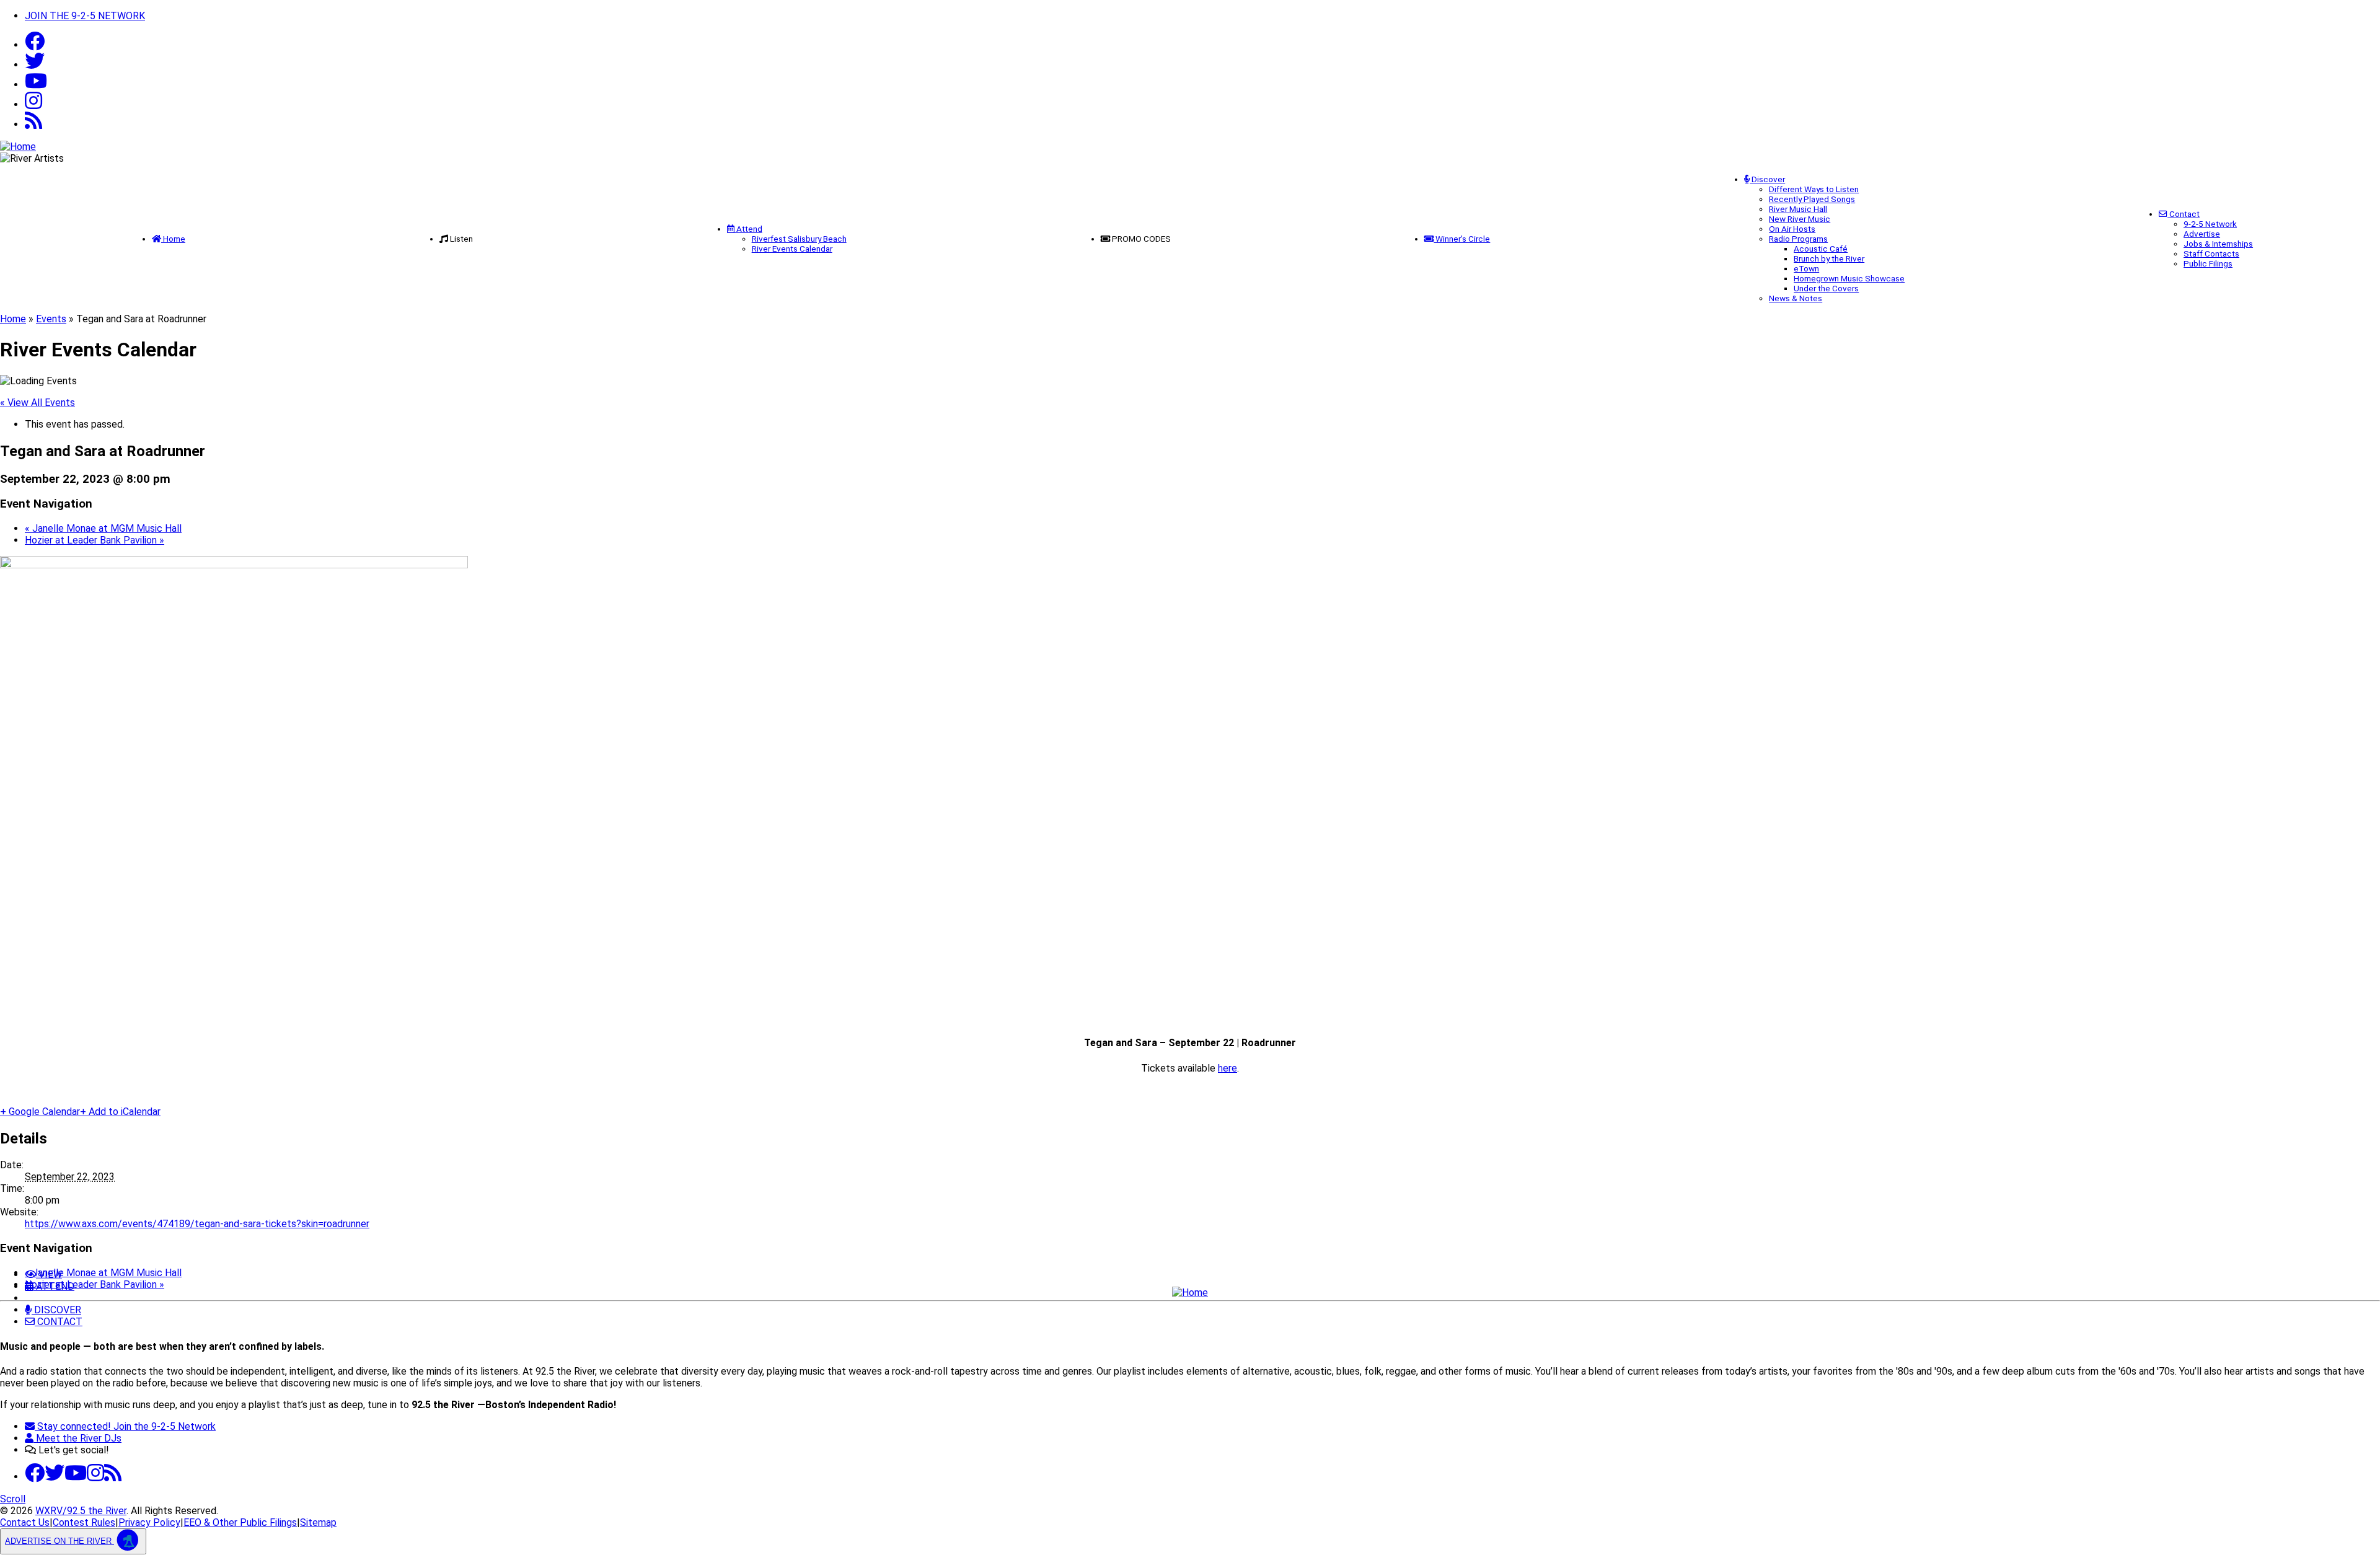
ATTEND (54, 1286)
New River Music (1800, 219)
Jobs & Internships (2218, 244)
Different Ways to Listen (1814, 189)
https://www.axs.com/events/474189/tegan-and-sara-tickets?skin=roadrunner (197, 1224)
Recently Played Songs (1812, 199)
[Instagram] (33, 104)
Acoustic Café (1821, 249)
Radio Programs (1798, 239)
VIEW (49, 1275)
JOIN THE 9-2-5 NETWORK (85, 16)
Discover (1767, 179)
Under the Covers (1826, 288)
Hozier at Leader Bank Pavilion (95, 540)
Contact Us (25, 1522)
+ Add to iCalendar (120, 1112)
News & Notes (1796, 298)
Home (173, 239)
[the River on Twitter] (55, 1477)
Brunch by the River (1829, 258)
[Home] (1190, 1293)
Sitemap (318, 1522)
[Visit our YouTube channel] (36, 85)
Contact (2184, 214)
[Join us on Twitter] (35, 65)
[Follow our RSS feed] (33, 124)
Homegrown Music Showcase (1849, 278)
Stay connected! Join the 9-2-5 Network (125, 1426)
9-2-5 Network (2210, 224)
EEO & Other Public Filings (240, 1522)
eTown (1806, 268)
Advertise (2202, 234)
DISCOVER (56, 1310)
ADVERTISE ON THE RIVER (59, 1541)
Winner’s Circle (1462, 239)
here (1227, 1068)
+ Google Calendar (40, 1112)
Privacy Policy (149, 1522)
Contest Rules (84, 1522)
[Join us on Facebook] (35, 45)
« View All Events (37, 403)
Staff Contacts (2211, 253)
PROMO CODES (1141, 239)
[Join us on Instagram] (95, 1477)
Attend (748, 229)
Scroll (13, 1499)
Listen (461, 239)
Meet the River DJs (77, 1438)
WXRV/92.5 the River (81, 1511)
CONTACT (59, 1322)
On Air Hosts (1792, 229)
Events (51, 319)
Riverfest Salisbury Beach (799, 239)
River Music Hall (1798, 209)
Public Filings (2208, 263)
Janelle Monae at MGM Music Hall (103, 528)
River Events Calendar (792, 249)
